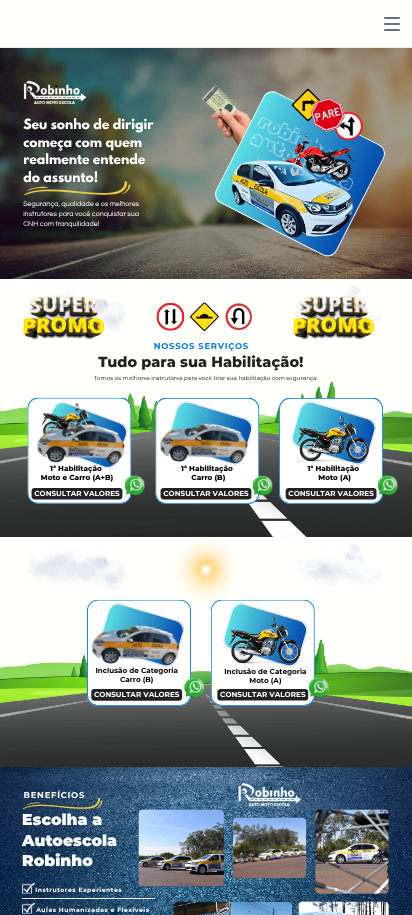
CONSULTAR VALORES (76, 493)
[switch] (392, 24)
